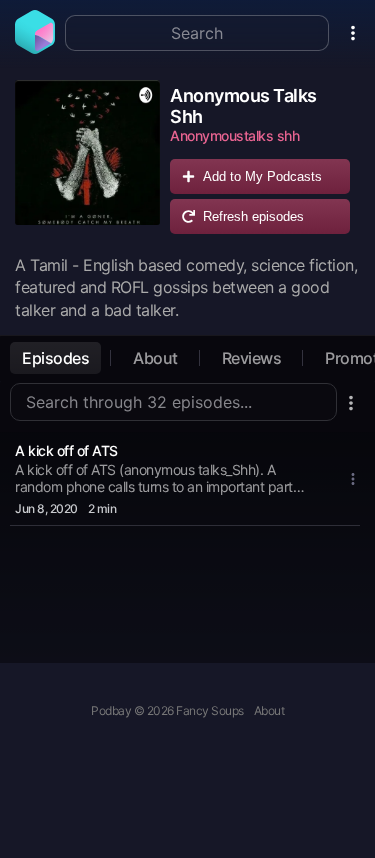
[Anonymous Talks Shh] (87, 162)
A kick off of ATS (66, 450)
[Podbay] (35, 48)
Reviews (252, 358)
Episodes (55, 358)
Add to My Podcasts (262, 176)
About (155, 358)
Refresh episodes (253, 216)
